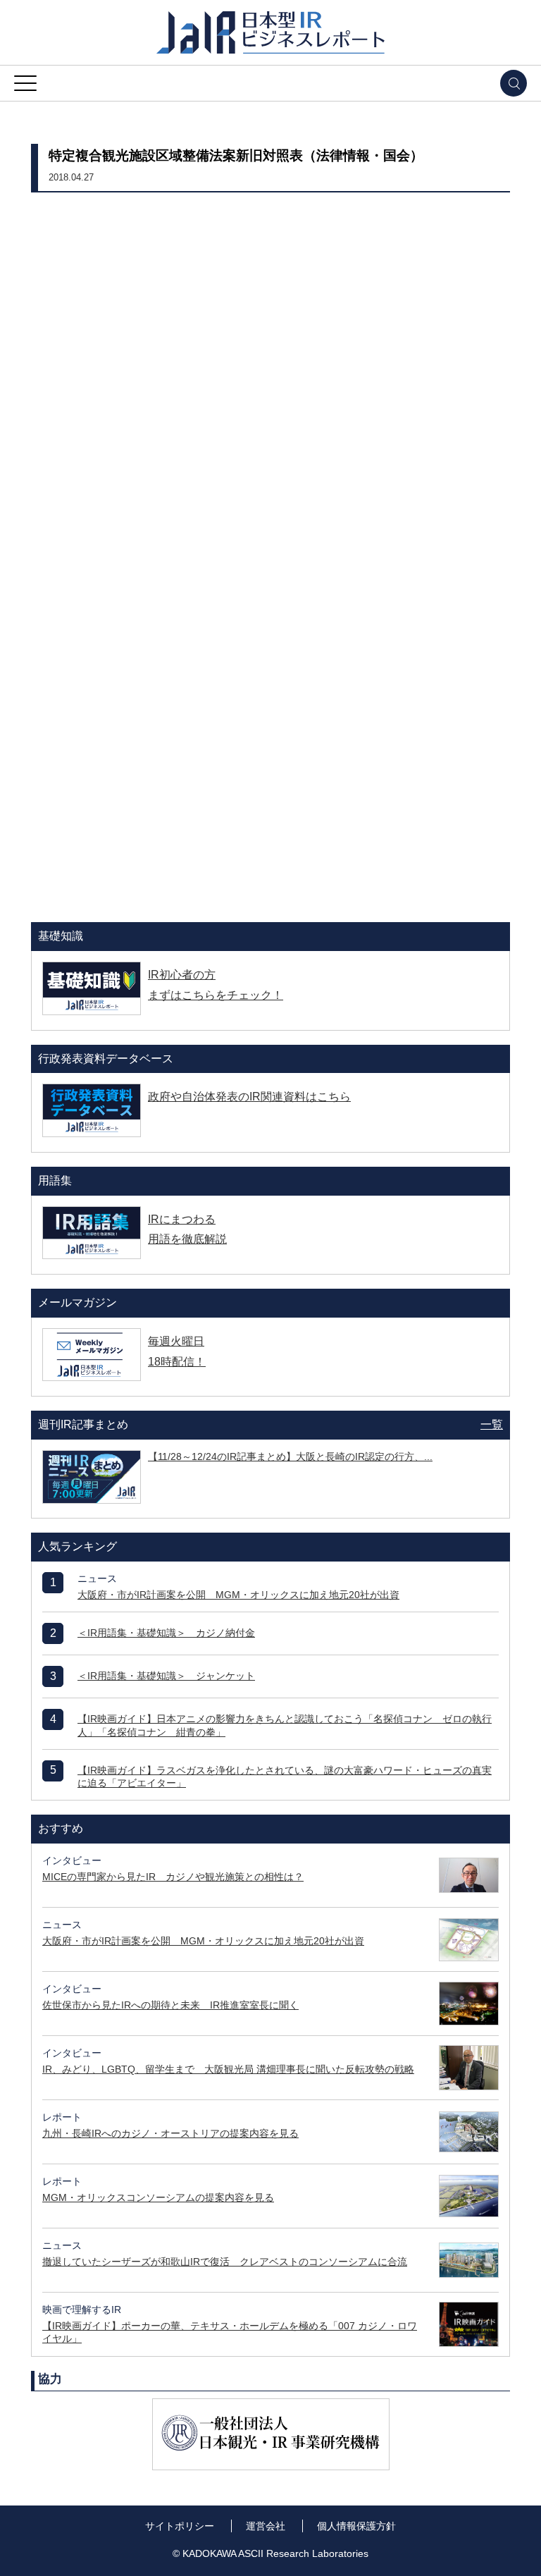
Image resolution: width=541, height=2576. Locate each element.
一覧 (492, 1424)
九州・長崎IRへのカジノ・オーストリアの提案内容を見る (170, 2133)
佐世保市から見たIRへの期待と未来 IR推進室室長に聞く (170, 2005)
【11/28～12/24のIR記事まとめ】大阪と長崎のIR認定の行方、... (290, 1456)
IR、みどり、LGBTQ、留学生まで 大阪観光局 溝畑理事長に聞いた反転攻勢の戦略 (228, 2069)
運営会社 (266, 2526)
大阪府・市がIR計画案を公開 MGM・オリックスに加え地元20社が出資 (238, 1595)
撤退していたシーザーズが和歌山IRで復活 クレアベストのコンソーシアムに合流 (225, 2262)
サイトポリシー (180, 2526)
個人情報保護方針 (356, 2526)
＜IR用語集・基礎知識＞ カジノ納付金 (166, 1633)
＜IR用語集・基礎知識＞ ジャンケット (166, 1676)
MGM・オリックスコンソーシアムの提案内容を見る (158, 2197)
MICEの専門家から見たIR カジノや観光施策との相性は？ (173, 1877)
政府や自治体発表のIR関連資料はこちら (249, 1097)
